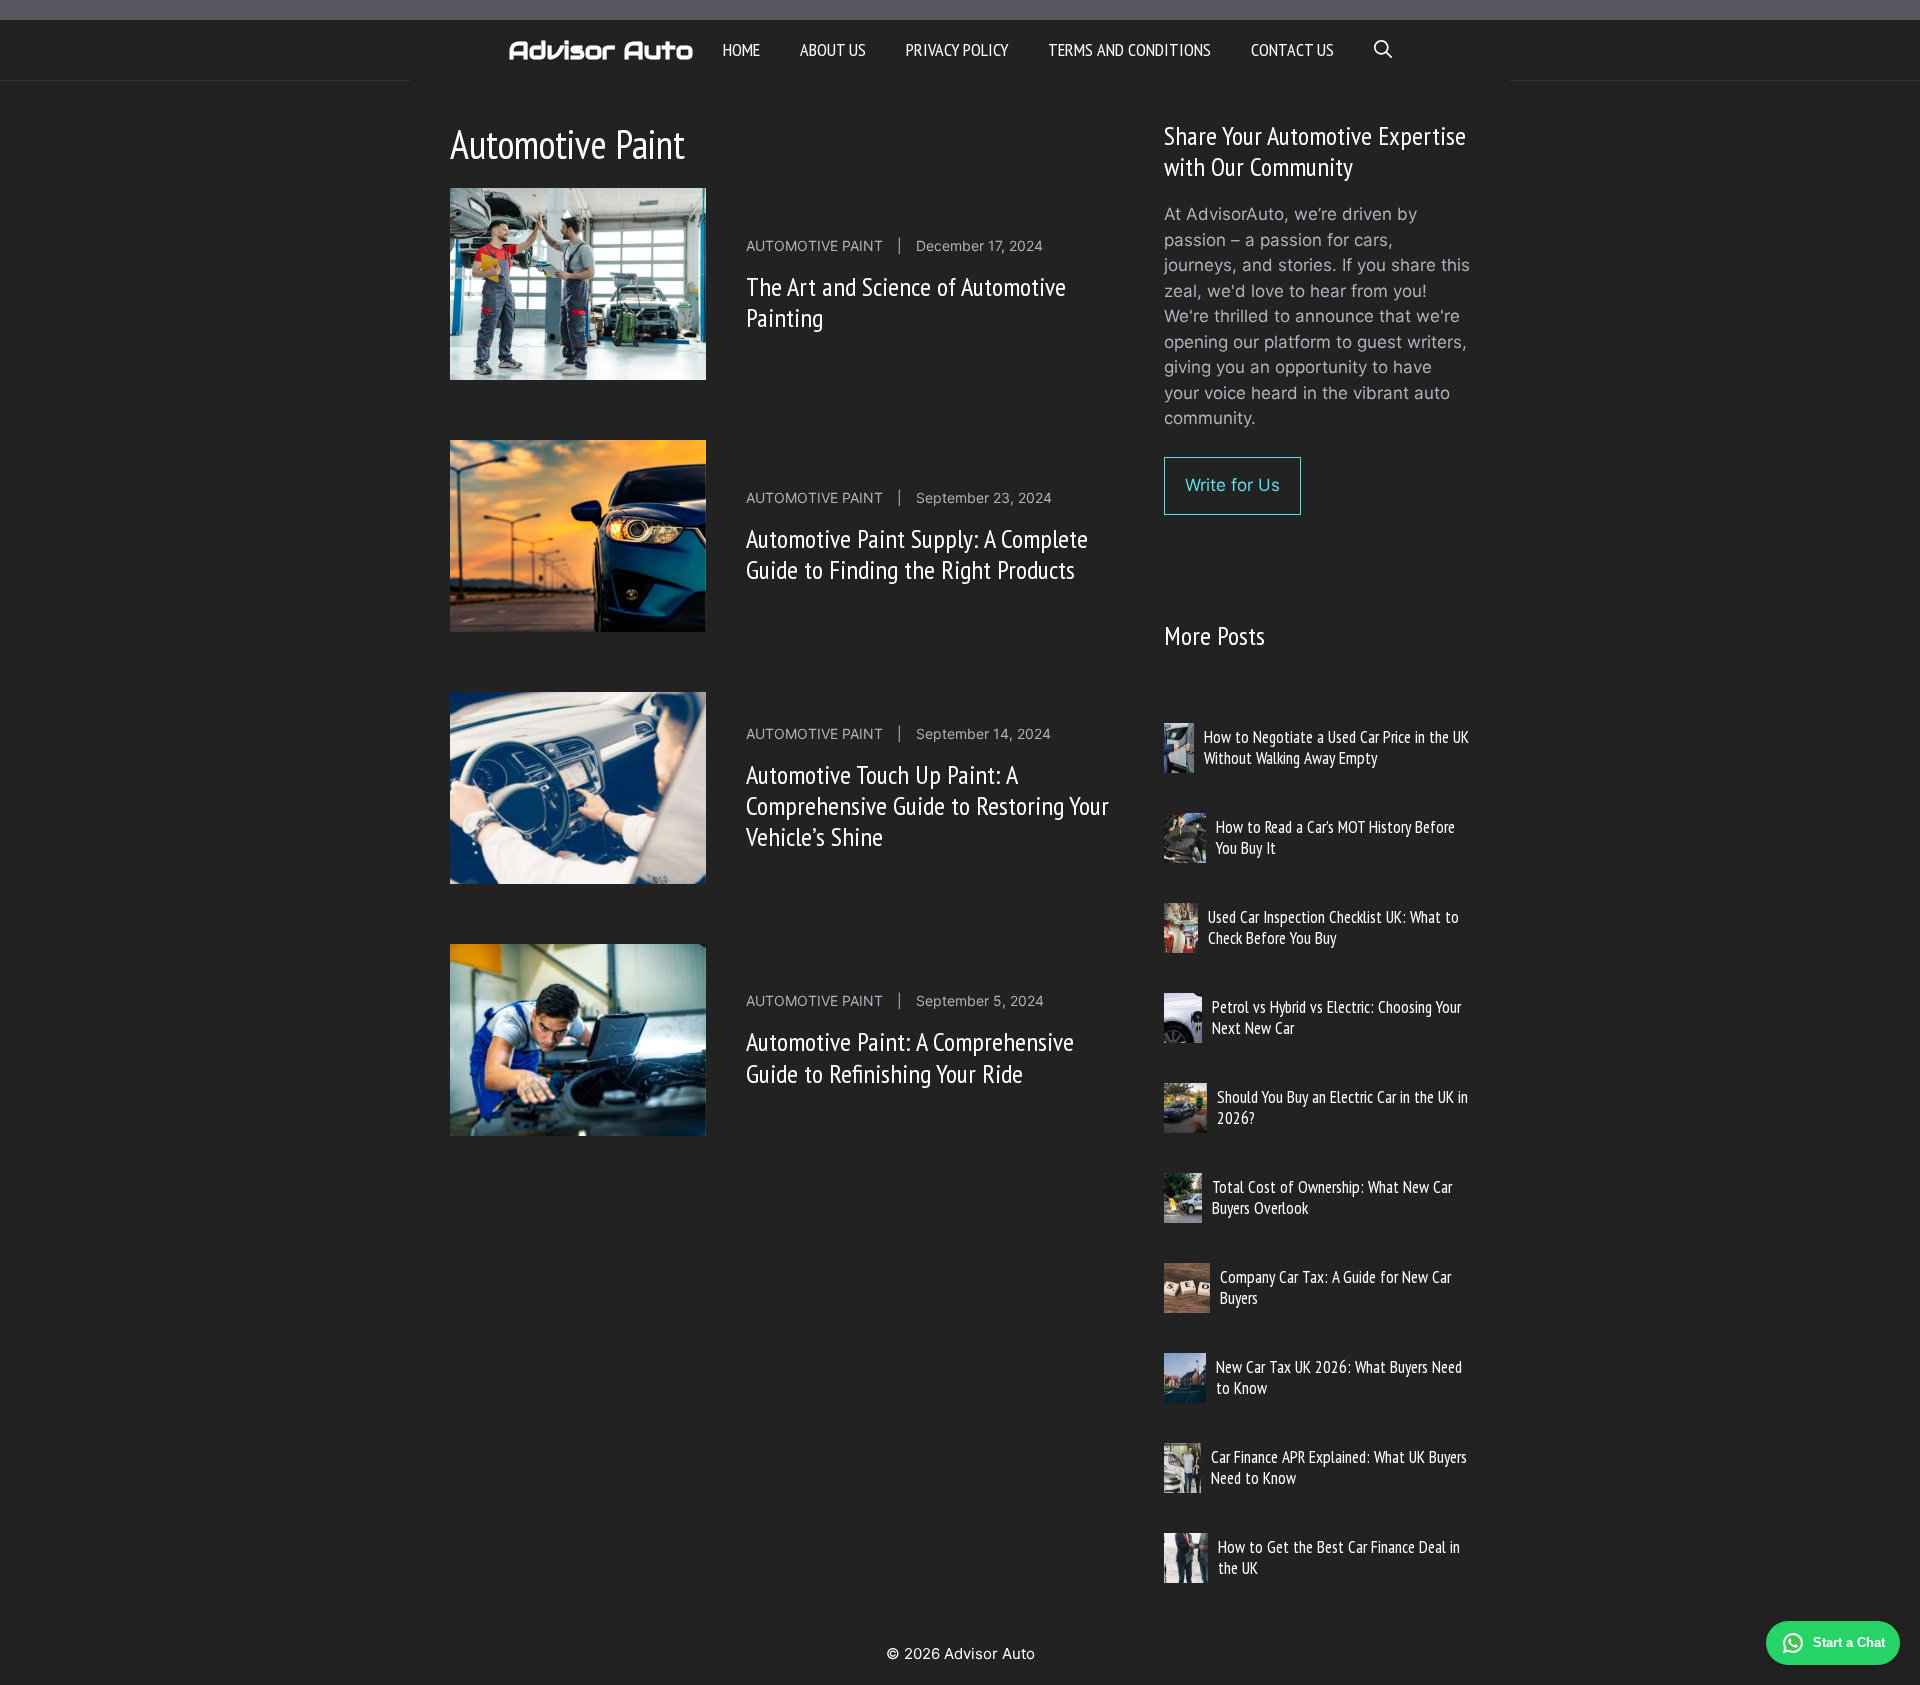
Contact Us (1292, 49)
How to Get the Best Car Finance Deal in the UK (1339, 1557)
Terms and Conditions (1129, 49)
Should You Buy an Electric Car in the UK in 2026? (1342, 1107)
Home (741, 49)
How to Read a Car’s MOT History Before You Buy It (1335, 837)
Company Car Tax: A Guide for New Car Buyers (1335, 1287)
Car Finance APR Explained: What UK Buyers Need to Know (1339, 1467)
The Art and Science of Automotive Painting (906, 302)
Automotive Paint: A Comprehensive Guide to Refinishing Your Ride (910, 1057)
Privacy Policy (957, 49)
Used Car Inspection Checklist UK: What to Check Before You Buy (1333, 927)
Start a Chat (1849, 1642)
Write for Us (1232, 485)
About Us (833, 49)
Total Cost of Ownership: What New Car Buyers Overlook (1332, 1197)
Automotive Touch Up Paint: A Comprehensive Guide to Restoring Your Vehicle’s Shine (927, 805)
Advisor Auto (600, 50)
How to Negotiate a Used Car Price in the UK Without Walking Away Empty (1336, 747)
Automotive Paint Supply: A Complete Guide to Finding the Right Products (917, 554)
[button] (1383, 50)
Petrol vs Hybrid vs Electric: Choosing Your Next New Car (1336, 1017)
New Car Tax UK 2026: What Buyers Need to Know (1339, 1377)
